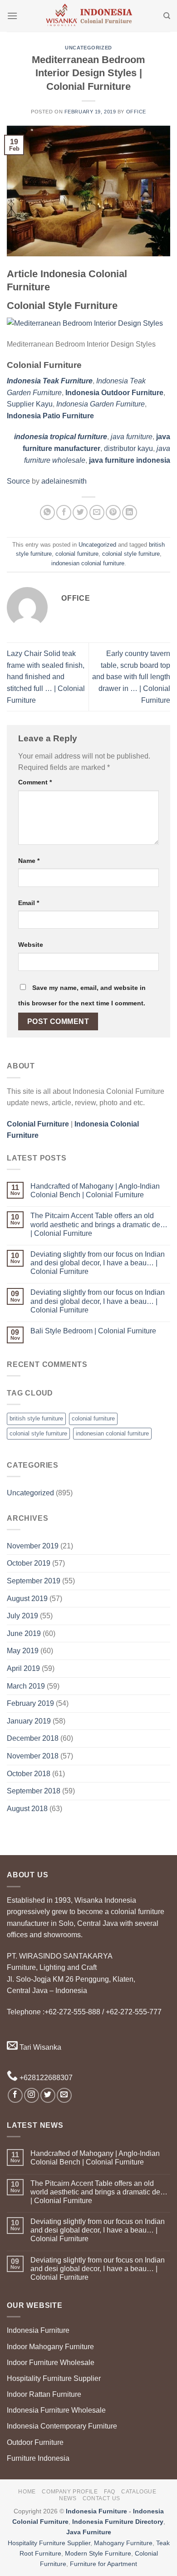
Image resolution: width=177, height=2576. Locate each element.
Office (136, 112)
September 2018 (34, 1791)
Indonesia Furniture (38, 2330)
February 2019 (30, 1703)
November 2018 (33, 1756)
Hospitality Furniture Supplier (54, 2378)
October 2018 (29, 1774)
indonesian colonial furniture (88, 563)
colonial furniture (77, 554)
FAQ (110, 2492)
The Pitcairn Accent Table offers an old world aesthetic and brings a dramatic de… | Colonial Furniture (99, 1224)
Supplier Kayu (30, 404)
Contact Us (101, 2498)
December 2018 (33, 1738)
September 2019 (34, 1581)
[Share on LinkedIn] (130, 512)
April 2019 (23, 1668)
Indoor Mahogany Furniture (50, 2347)
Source (18, 481)
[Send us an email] (64, 2095)
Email (29, 903)
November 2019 (33, 1546)
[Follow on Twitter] (48, 2095)
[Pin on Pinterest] (113, 512)
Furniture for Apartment (103, 2564)
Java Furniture (89, 2532)
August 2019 (27, 1599)
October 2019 (29, 1563)
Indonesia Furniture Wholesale (56, 2410)
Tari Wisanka (39, 2047)
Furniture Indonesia (38, 2458)
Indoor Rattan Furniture (44, 2394)
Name (29, 861)
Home (27, 2492)
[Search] (167, 16)
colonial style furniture (131, 554)
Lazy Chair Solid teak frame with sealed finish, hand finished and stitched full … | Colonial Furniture (46, 677)
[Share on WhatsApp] (47, 512)
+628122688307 (45, 2078)
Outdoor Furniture (35, 2442)
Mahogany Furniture (123, 2543)
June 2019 (24, 1633)
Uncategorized (88, 48)
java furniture (132, 437)
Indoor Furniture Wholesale (51, 2363)
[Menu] (12, 16)
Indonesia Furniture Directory (118, 2522)
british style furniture (36, 1418)
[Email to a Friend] (97, 512)
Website (31, 945)
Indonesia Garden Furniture (101, 404)
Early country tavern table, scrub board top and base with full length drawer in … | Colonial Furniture (131, 677)
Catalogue (139, 2492)
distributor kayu (128, 448)
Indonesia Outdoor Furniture (114, 393)
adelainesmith (64, 481)
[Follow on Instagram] (32, 2095)
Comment (35, 782)
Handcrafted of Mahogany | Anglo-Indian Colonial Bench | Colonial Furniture (95, 1190)
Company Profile (70, 2492)
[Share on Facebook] (64, 512)
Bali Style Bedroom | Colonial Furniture (93, 1331)
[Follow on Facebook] (15, 2095)
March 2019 (26, 1686)
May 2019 (23, 1651)
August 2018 (27, 1809)
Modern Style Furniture (98, 2553)
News (68, 2498)
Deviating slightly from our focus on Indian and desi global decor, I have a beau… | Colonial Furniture (98, 1263)
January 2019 (29, 1721)
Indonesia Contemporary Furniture (62, 2426)
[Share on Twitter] (80, 512)
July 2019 (22, 1616)
